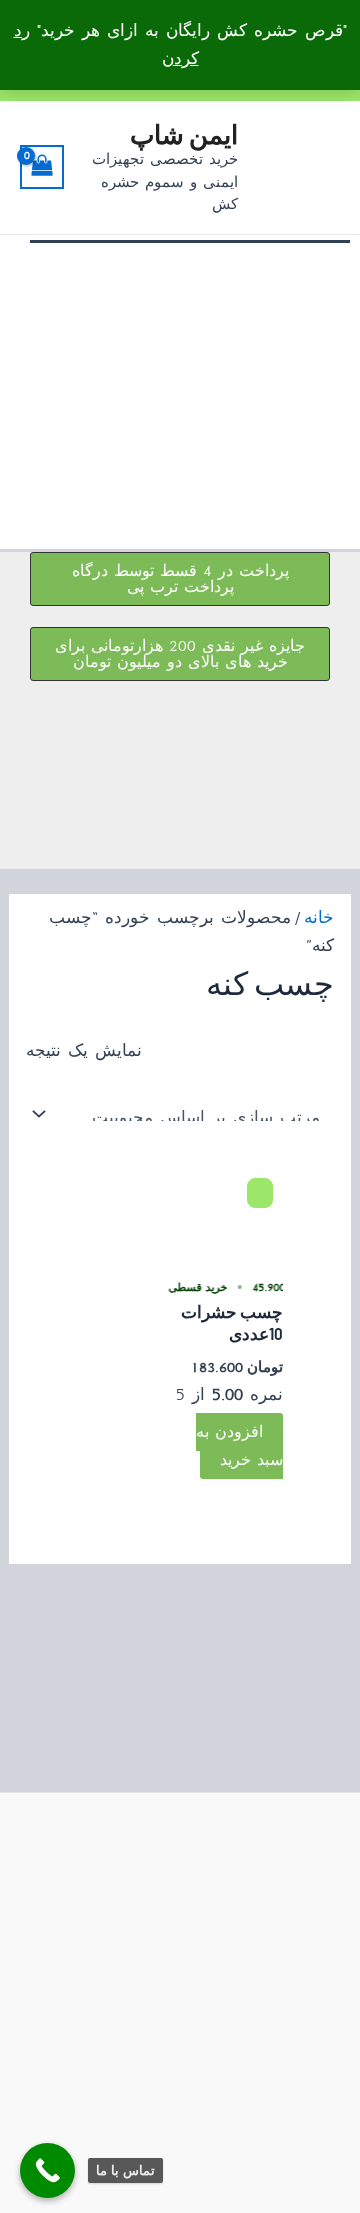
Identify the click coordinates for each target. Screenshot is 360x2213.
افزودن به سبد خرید (239, 1446)
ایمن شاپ (184, 133)
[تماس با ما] (47, 2170)
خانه (319, 917)
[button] (180, 579)
